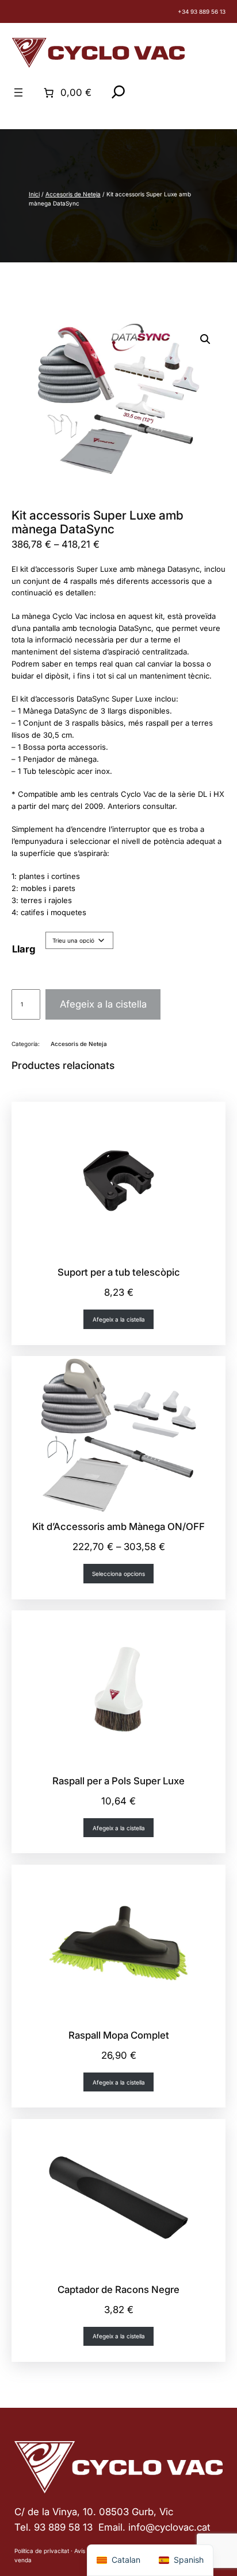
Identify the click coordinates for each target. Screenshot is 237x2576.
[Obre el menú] (18, 92)
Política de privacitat (42, 2551)
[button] (205, 339)
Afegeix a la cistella (103, 1004)
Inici (34, 194)
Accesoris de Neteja (73, 194)
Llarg (24, 949)
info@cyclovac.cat (169, 2527)
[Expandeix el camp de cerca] (118, 92)
